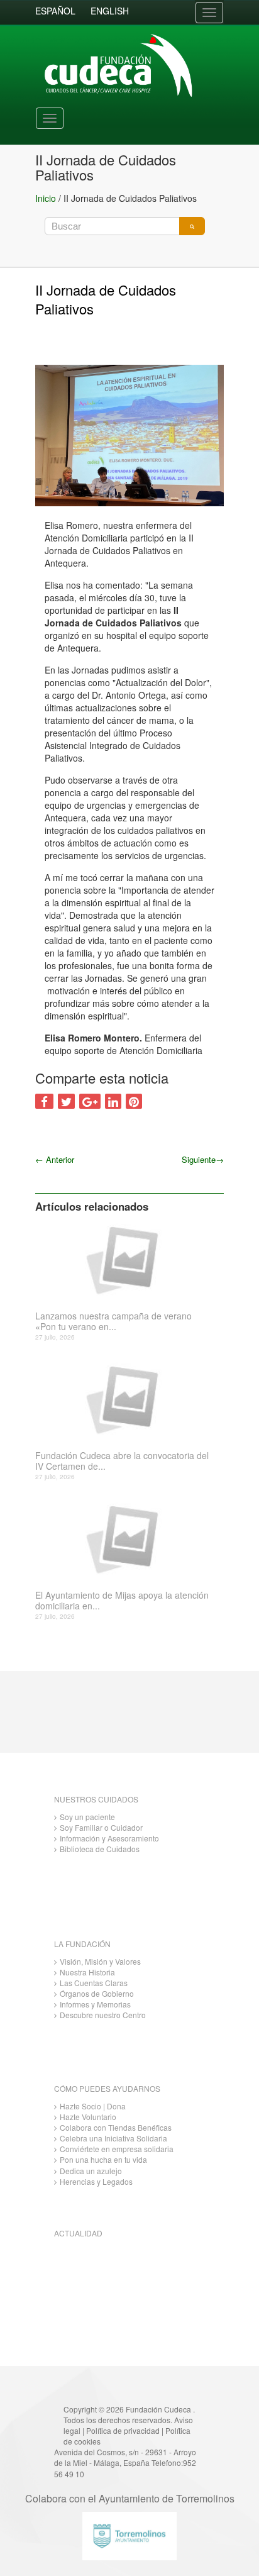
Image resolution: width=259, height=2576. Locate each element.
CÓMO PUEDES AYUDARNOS (107, 2088)
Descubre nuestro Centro (103, 2015)
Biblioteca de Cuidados (100, 1849)
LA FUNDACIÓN (82, 1944)
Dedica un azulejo (91, 2171)
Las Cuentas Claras (94, 1983)
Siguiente (203, 1159)
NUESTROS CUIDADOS (96, 1799)
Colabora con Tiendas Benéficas (116, 2127)
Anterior (55, 1159)
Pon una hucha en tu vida (103, 2159)
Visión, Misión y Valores (100, 1961)
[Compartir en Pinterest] (134, 1101)
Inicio (46, 198)
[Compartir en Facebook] (44, 1101)
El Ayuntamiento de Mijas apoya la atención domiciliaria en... (122, 1601)
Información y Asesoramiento (109, 1838)
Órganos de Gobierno (97, 1993)
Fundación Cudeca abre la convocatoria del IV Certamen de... (122, 1461)
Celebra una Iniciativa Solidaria (113, 2138)
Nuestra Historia (87, 1972)
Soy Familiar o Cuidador (101, 1827)
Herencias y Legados (96, 2181)
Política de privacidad (123, 2430)
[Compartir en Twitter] (66, 1101)
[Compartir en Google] (90, 1101)
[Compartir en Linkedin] (113, 1101)
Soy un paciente (87, 1817)
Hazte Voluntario (88, 2117)
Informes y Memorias (95, 2004)
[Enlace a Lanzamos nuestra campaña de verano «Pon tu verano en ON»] (125, 1259)
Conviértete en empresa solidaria (117, 2149)
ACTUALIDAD (78, 2233)
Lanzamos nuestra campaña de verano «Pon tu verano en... (113, 1321)
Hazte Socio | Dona (93, 2106)
